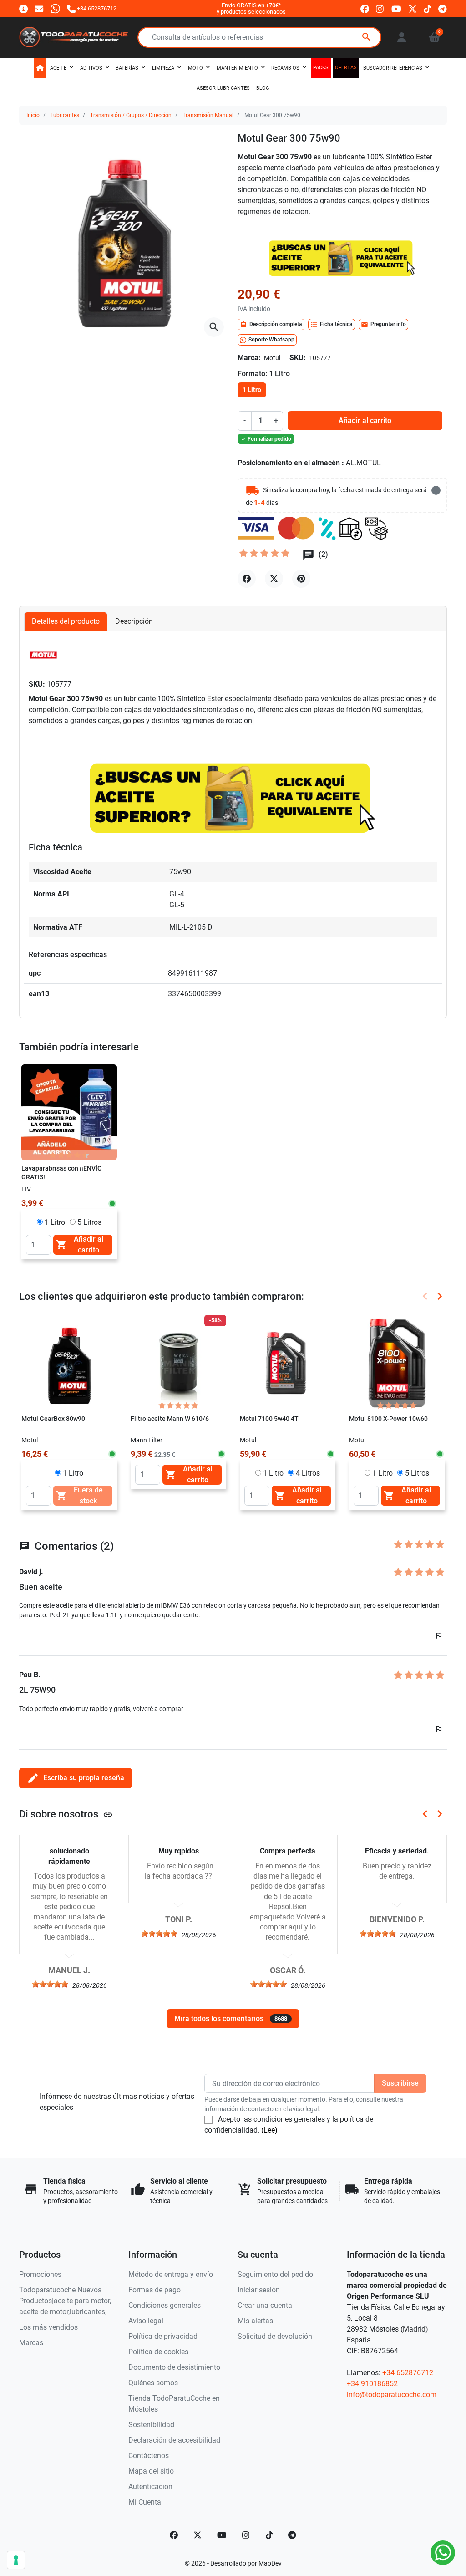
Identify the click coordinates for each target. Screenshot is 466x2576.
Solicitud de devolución (275, 2336)
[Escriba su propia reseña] (265, 555)
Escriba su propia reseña (76, 1778)
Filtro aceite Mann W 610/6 (170, 1419)
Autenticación (150, 2487)
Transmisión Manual (208, 115)
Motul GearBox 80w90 (53, 1419)
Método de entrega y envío (171, 2274)
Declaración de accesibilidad (174, 2440)
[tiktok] (428, 9)
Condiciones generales (165, 2305)
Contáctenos (149, 2456)
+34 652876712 (408, 2373)
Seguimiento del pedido (275, 2274)
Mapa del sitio (151, 2471)
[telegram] (443, 9)
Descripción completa (271, 325)
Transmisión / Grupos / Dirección (131, 115)
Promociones (40, 2274)
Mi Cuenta (145, 2502)
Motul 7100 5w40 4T (269, 1419)
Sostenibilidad (151, 2425)
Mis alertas (255, 2321)
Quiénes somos (153, 2383)
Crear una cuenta (265, 2305)
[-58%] (178, 1362)
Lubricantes (65, 115)
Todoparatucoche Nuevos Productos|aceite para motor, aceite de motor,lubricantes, (65, 2301)
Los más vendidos (48, 2327)
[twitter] (413, 9)
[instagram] (380, 9)
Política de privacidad (163, 2336)
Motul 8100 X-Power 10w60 (388, 1419)
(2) (322, 554)
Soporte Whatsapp (271, 340)
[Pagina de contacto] (23, 8)
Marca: (249, 358)
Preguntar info (383, 325)
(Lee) (269, 2130)
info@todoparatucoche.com (392, 2395)
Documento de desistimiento (174, 2367)
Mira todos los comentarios (231, 2019)
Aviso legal (146, 2321)
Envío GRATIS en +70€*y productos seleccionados (251, 8)
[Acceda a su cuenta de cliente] (402, 37)
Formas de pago (154, 2290)
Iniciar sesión (259, 2290)
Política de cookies (158, 2352)
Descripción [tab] (134, 621)
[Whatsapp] (55, 8)
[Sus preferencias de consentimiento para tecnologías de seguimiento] (16, 2560)
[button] (434, 37)
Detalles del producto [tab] (66, 621)
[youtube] (396, 9)
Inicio (33, 115)
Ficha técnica (332, 325)
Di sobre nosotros (66, 1814)
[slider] (50, 1984)
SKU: (298, 358)
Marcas (31, 2343)
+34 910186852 (372, 2384)
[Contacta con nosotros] (39, 8)
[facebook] (365, 9)
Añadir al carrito (365, 420)
